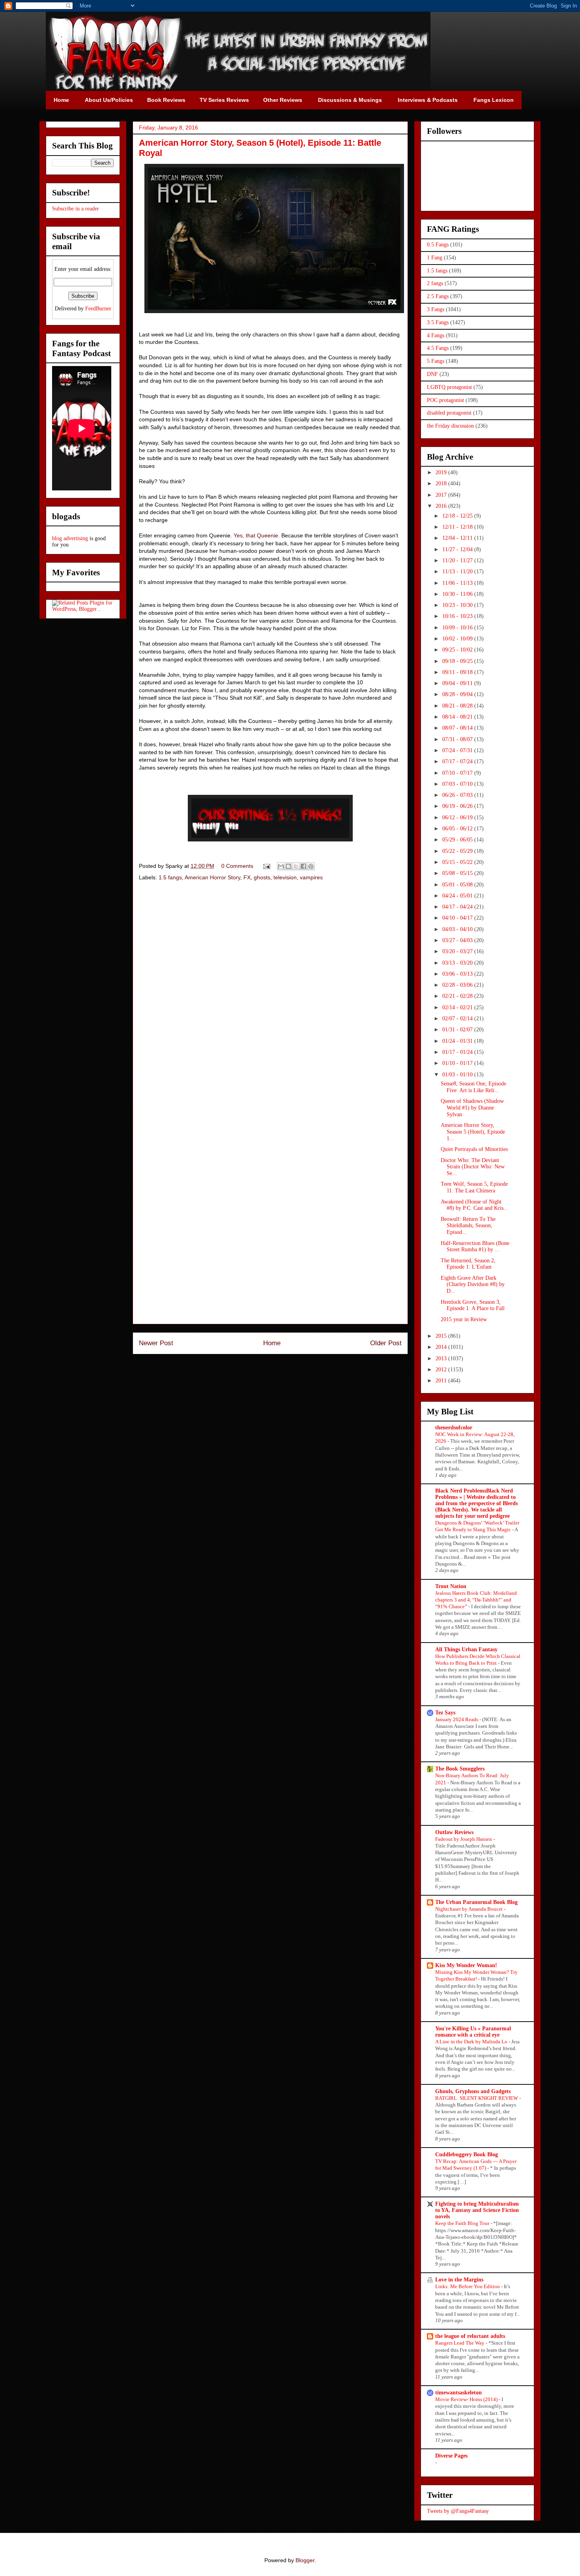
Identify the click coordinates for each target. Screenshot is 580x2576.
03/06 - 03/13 (458, 974)
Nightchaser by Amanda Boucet (470, 1909)
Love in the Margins (459, 2280)
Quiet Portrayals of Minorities (474, 1149)
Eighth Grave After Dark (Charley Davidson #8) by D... (473, 1285)
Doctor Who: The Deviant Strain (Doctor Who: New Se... (473, 1167)
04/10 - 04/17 (458, 918)
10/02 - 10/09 (458, 639)
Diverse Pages (451, 2456)
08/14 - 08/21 (458, 717)
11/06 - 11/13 (458, 583)
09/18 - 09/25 (458, 661)
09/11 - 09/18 (458, 672)
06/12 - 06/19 (458, 818)
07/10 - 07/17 (458, 773)
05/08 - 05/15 (458, 873)
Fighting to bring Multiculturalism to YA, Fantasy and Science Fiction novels (477, 2210)
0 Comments (237, 866)
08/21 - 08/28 (458, 706)
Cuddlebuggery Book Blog (467, 2154)
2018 (442, 483)
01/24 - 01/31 (458, 1041)
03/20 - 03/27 (458, 951)
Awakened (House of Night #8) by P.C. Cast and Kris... (474, 1205)
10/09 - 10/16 (458, 628)
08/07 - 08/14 (458, 728)
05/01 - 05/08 (458, 885)
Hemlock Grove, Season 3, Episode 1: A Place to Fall (473, 1305)
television (285, 877)
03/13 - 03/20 (458, 963)
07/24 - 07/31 (458, 750)
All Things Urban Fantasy (466, 1649)
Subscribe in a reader (76, 209)
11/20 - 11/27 (458, 560)
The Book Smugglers (460, 1769)
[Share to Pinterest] (311, 866)
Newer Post (156, 1343)
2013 (442, 1358)
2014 (442, 1347)
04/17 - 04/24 (458, 907)
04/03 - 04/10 (458, 929)
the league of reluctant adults (470, 2336)
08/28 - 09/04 (458, 694)
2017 (442, 495)
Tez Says (445, 1713)
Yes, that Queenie (256, 535)
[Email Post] (266, 866)
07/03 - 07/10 (458, 784)
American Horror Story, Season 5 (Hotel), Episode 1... (473, 1132)
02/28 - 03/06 (458, 985)
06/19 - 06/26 (458, 806)
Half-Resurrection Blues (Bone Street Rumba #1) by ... (475, 1247)
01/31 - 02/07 (458, 1030)
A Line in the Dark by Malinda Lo (472, 2042)
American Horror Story (212, 877)
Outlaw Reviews (454, 1832)
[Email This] (281, 866)
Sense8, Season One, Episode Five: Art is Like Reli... (473, 1087)
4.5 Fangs (438, 348)
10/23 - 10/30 (458, 605)
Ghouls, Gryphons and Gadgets (473, 2091)
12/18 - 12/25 (458, 516)
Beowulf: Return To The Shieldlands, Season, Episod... (468, 1226)
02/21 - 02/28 (458, 996)
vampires (311, 877)
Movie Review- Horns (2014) (467, 2399)
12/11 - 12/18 (458, 527)
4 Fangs (436, 335)
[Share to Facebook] (303, 866)
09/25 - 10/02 (458, 650)
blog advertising (70, 538)
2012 (442, 1370)
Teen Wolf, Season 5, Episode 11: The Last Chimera (474, 1187)
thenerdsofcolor (454, 1428)
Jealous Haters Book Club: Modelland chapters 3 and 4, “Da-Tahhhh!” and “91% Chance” (476, 1600)
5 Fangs (436, 361)
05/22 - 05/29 (458, 851)
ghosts (262, 877)
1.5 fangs (170, 877)
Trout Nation (451, 1586)
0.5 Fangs (438, 245)
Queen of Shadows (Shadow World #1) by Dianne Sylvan (472, 1108)
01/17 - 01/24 (458, 1052)
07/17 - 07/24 (458, 761)
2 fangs (435, 283)
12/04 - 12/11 (458, 538)
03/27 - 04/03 (458, 940)
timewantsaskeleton (458, 2393)
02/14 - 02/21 (458, 1007)
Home (272, 1343)
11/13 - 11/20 (458, 572)
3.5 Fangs (438, 322)
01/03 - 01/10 (458, 1075)
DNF (432, 374)
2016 (442, 506)
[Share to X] (296, 866)
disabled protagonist (449, 413)
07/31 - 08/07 (458, 739)
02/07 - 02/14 (458, 1019)
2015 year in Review (464, 1319)
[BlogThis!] (288, 866)
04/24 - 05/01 (458, 896)
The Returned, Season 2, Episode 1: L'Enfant (468, 1264)
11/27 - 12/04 (458, 549)
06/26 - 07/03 (458, 795)
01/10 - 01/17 (458, 1063)
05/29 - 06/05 (458, 840)
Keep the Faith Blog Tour (463, 2223)
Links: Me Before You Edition (468, 2286)
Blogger (305, 2560)
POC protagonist (445, 400)
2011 (442, 1381)
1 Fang (435, 258)
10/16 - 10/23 (458, 616)
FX (247, 877)
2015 (442, 1336)
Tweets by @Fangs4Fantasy (458, 2511)
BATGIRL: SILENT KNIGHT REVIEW (477, 2098)
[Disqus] (270, 999)
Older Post (386, 1343)
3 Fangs (436, 309)
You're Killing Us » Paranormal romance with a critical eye (473, 2032)
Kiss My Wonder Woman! (466, 1965)
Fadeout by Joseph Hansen (464, 1839)
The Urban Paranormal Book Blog (476, 1902)
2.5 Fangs (438, 296)
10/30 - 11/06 (458, 594)
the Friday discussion (450, 426)
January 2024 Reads (457, 1719)
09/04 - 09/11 (458, 683)
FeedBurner (98, 309)
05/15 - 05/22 (458, 862)
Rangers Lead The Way (460, 2343)
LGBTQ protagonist (449, 387)
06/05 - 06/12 (458, 829)
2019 (442, 472)
